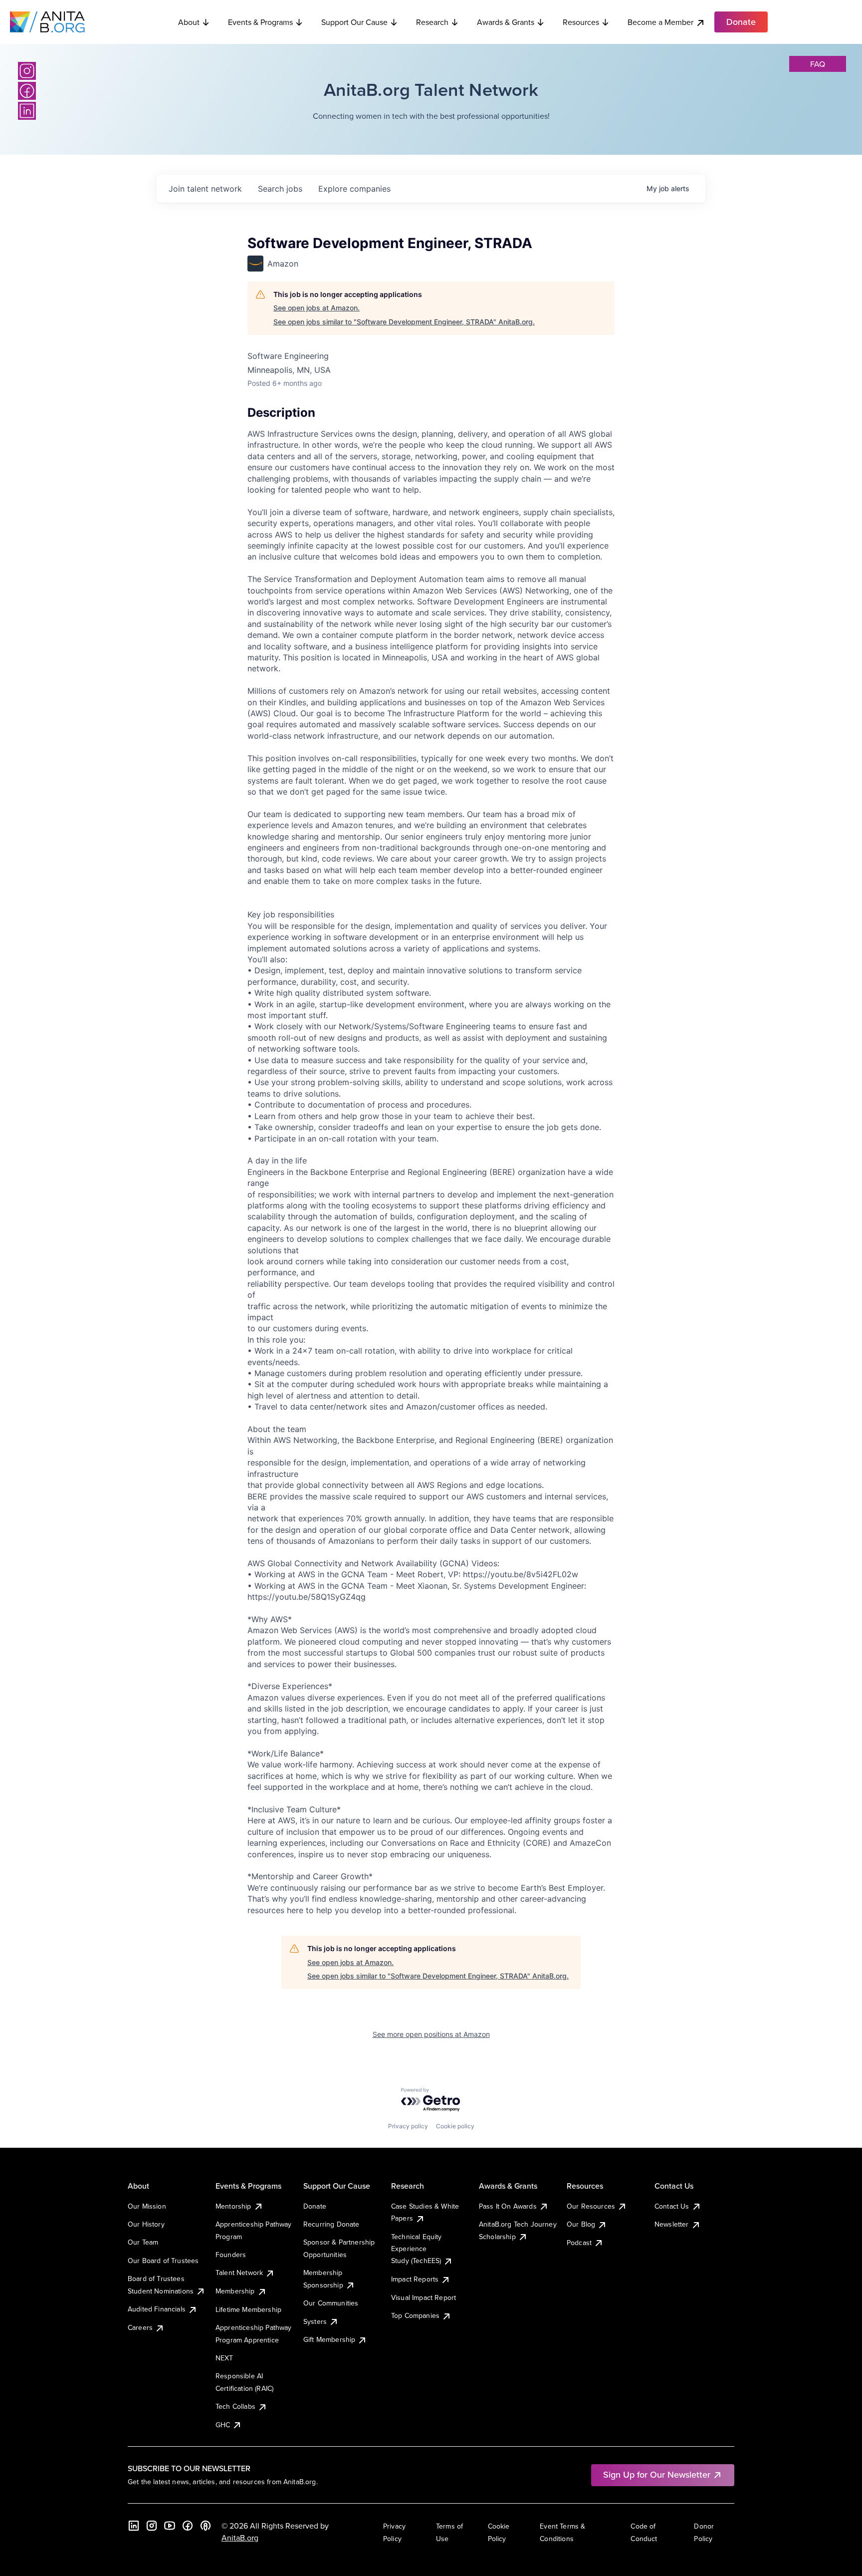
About (189, 22)
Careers (140, 2327)
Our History (146, 2224)
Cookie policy (455, 2126)
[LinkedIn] (27, 111)
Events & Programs (260, 22)
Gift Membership (329, 2339)
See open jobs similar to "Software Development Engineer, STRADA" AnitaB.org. (404, 322)
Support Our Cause (354, 22)
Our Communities (331, 2303)
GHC (223, 2425)
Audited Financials (157, 2309)
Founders (231, 2255)
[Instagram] (27, 71)
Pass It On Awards (508, 2206)
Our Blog (581, 2224)
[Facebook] (27, 91)
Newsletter (672, 2224)
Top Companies (415, 2315)
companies (354, 189)
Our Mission (147, 2206)
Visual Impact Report (424, 2297)
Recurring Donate (331, 2224)
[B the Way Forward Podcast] (206, 2526)
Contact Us (672, 2206)
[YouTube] (170, 2526)
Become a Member (660, 22)
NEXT (224, 2358)
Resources (581, 22)
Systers (315, 2321)
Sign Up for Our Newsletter (657, 2474)
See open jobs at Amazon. (317, 308)
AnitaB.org (240, 2538)
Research (432, 22)
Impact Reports (415, 2279)
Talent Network (239, 2273)
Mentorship (233, 2206)
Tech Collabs (235, 2406)
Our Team (143, 2242)
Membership (235, 2291)
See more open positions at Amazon (431, 2034)
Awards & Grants (506, 22)
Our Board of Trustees (163, 2261)
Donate (315, 2206)
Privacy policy (408, 2126)
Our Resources (591, 2206)
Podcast (579, 2243)
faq (818, 64)
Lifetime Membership (248, 2309)
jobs (280, 189)
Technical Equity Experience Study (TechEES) (417, 2249)
